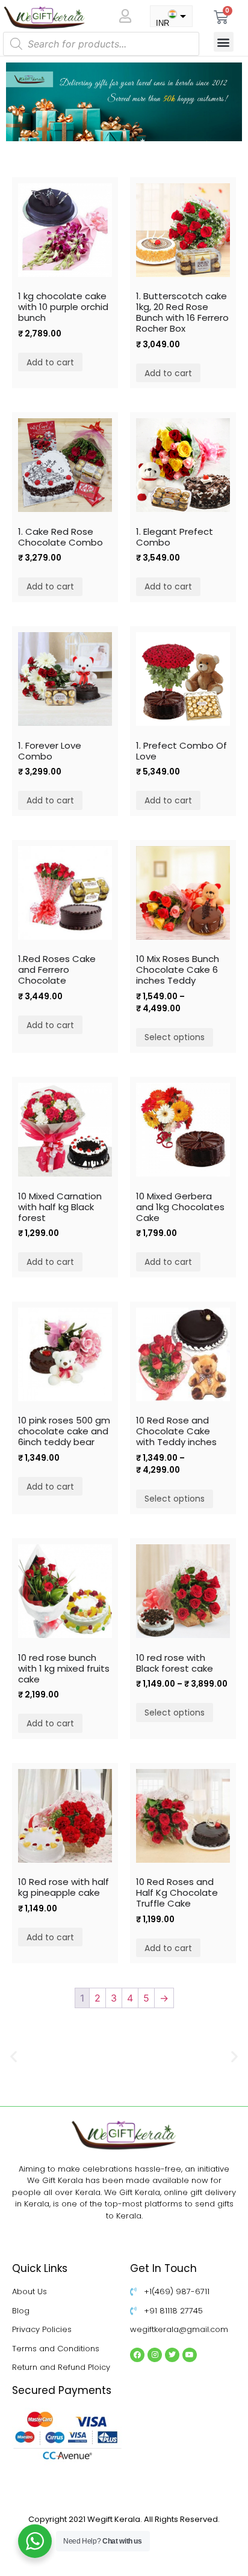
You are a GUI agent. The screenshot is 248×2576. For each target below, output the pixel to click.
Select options (175, 1037)
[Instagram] (155, 2355)
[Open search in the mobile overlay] (101, 44)
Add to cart (50, 362)
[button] (224, 42)
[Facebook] (137, 2355)
